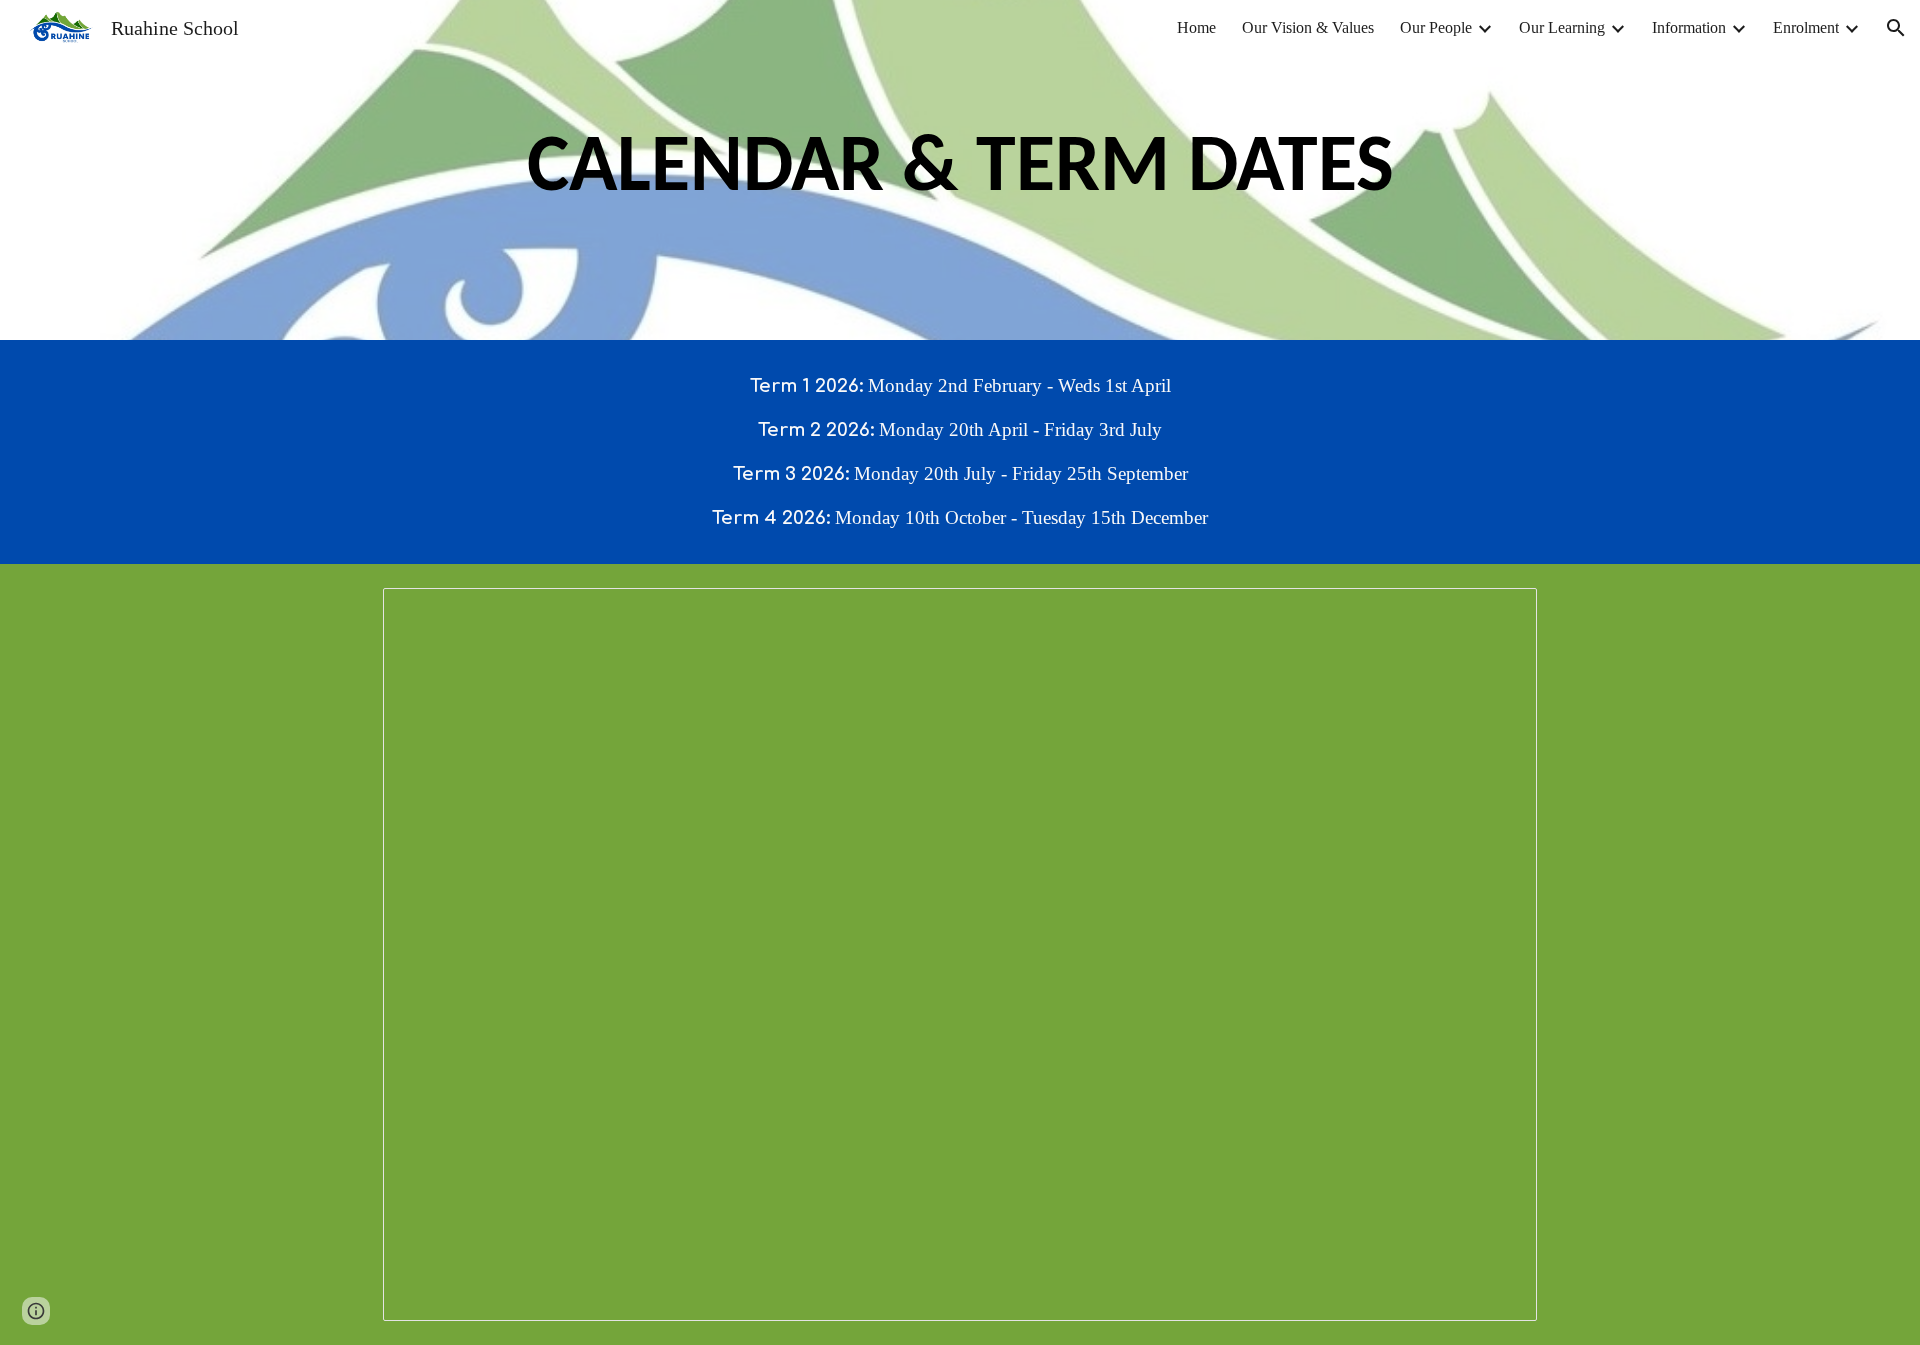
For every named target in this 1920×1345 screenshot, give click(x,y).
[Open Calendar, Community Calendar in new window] (1499, 614)
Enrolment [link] (1806, 27)
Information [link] (1689, 27)
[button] (1896, 28)
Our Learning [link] (1562, 27)
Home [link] (1196, 27)
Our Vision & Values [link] (1308, 27)
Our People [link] (1436, 27)
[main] (960, 170)
